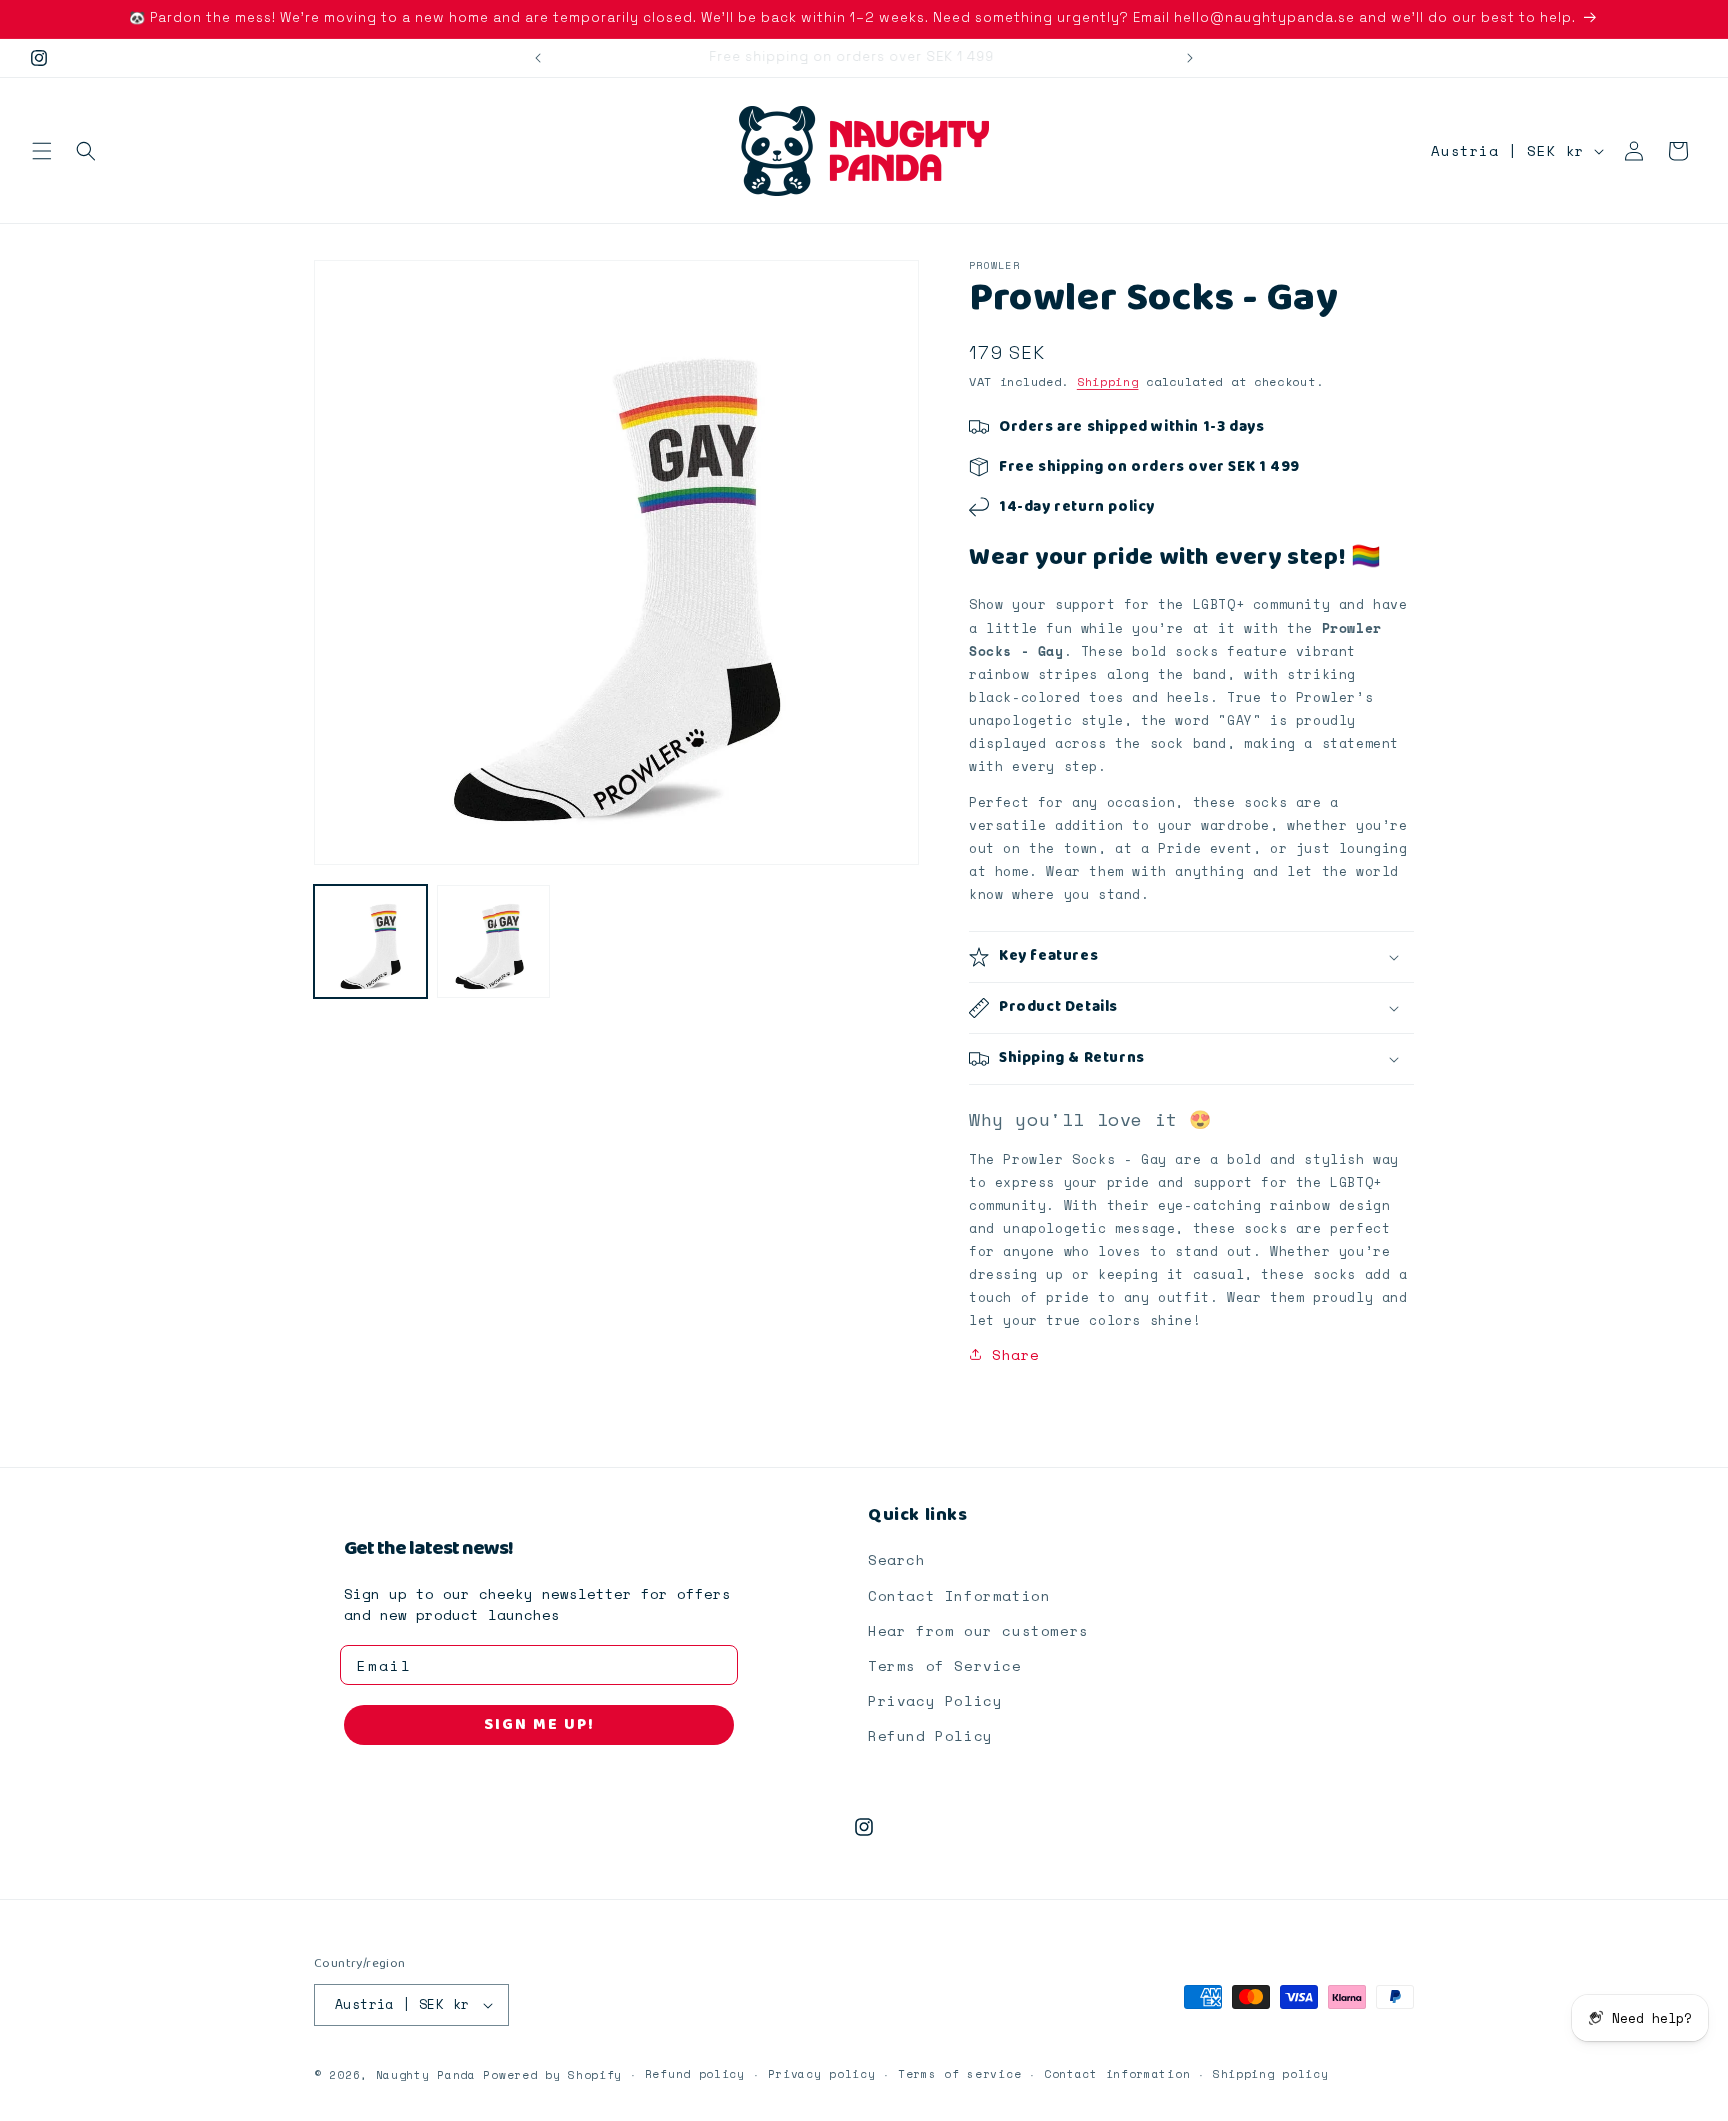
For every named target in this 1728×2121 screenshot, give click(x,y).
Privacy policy (822, 2074)
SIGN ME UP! (539, 1724)
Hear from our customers (978, 1630)
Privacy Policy (935, 1700)
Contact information (1117, 2074)
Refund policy (695, 2074)
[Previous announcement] (538, 58)
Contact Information (959, 1595)
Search (897, 1560)
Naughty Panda (426, 2075)
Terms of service (959, 2074)
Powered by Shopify (552, 2075)
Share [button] (1016, 1354)
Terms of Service (945, 1665)
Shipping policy (1271, 2074)
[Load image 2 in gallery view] (493, 941)
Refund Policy (930, 1735)
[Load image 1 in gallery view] (370, 941)
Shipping (1108, 381)
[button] (42, 151)
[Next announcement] (1190, 58)
